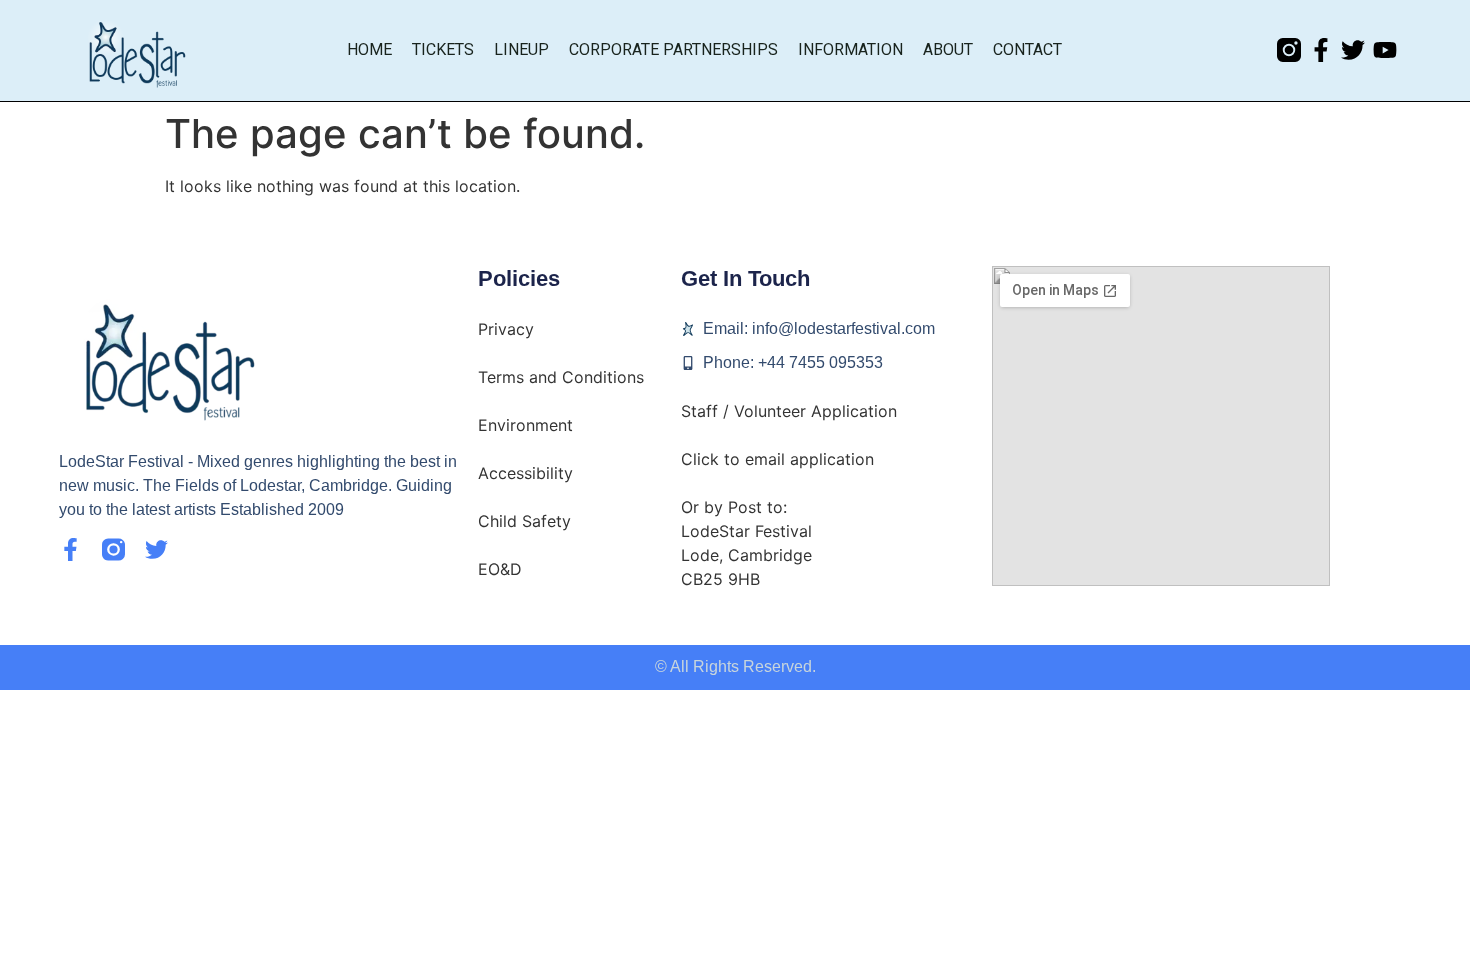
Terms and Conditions (561, 377)
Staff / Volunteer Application (789, 411)
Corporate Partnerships (673, 49)
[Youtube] (1385, 50)
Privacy (506, 329)
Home (369, 49)
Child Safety (524, 521)
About (948, 49)
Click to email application (777, 459)
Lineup (521, 49)
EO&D (500, 569)
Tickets (443, 49)
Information (850, 49)
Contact (1027, 49)
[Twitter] (1353, 50)
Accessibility (525, 473)
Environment (525, 425)
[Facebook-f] (1321, 50)
